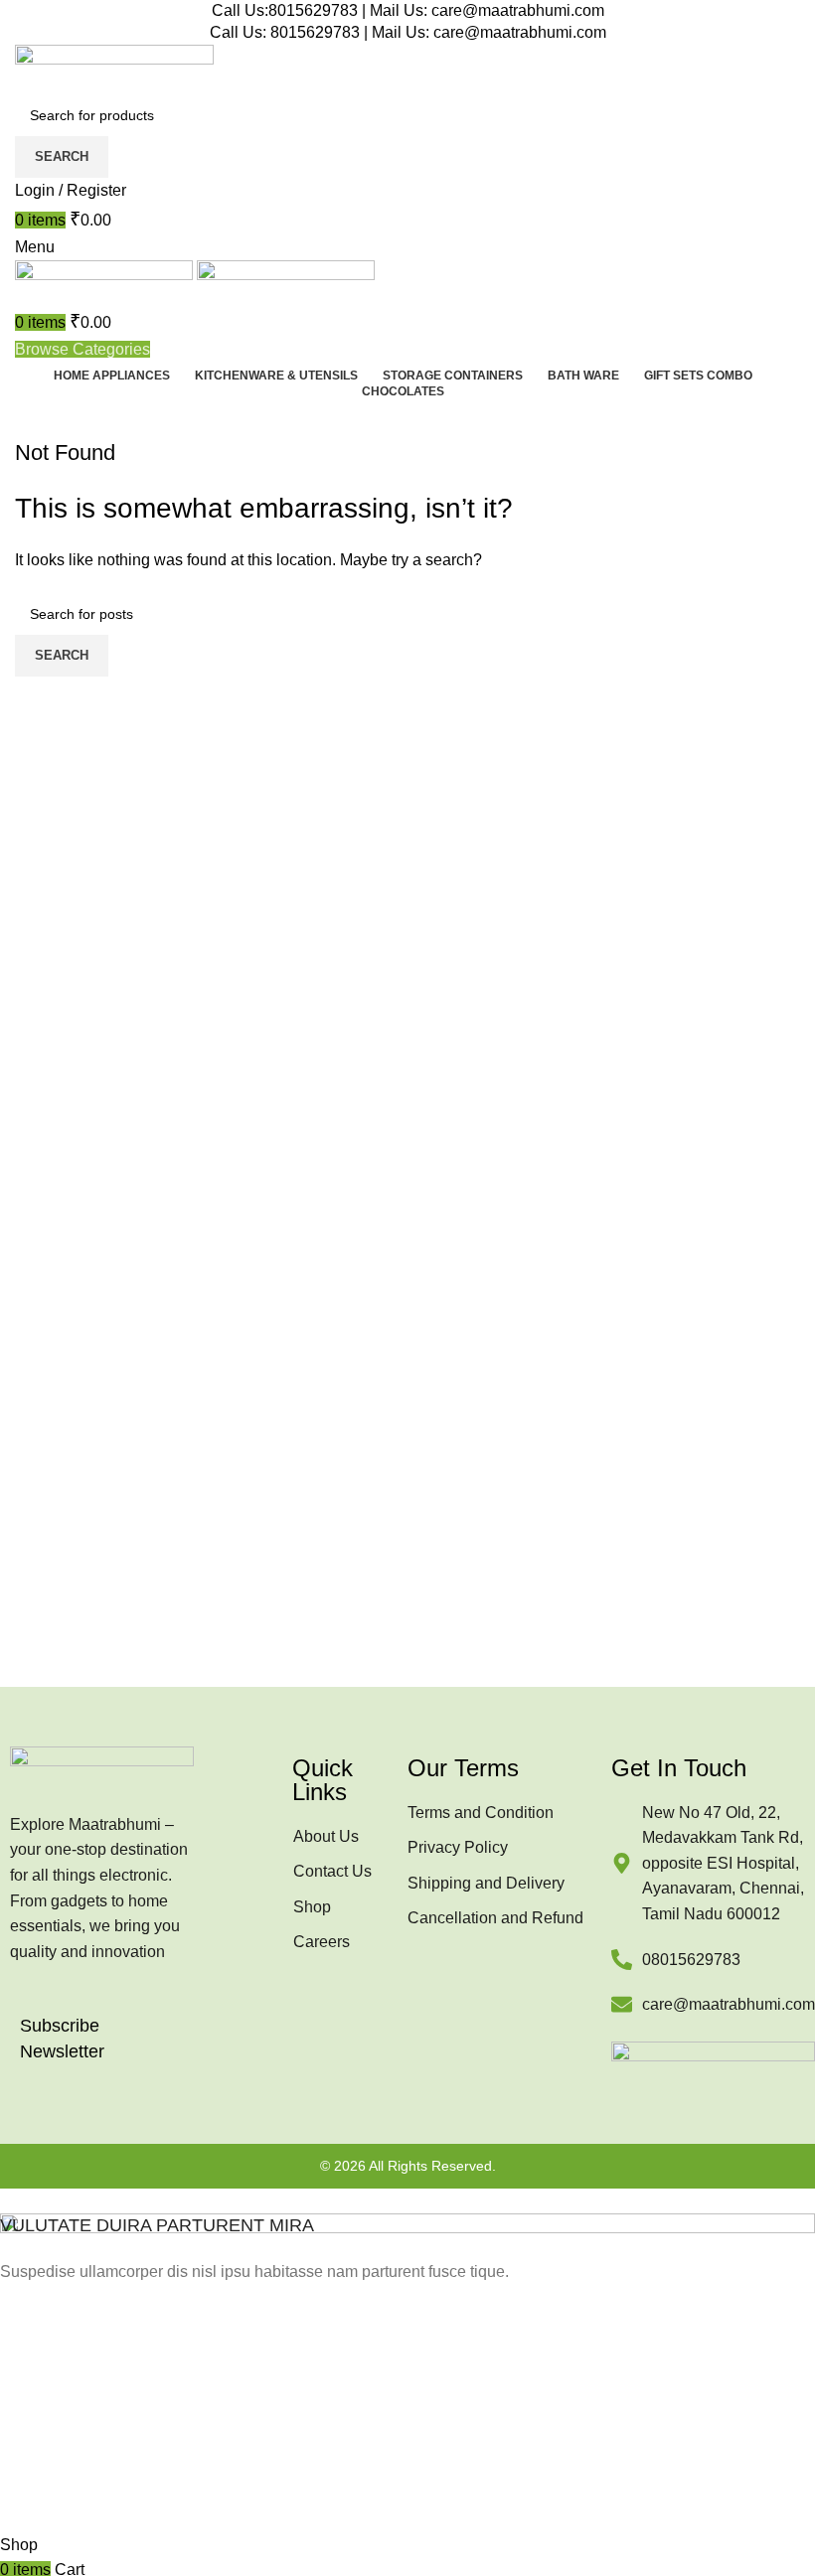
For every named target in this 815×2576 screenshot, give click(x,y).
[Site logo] (114, 68)
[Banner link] (407, 2360)
